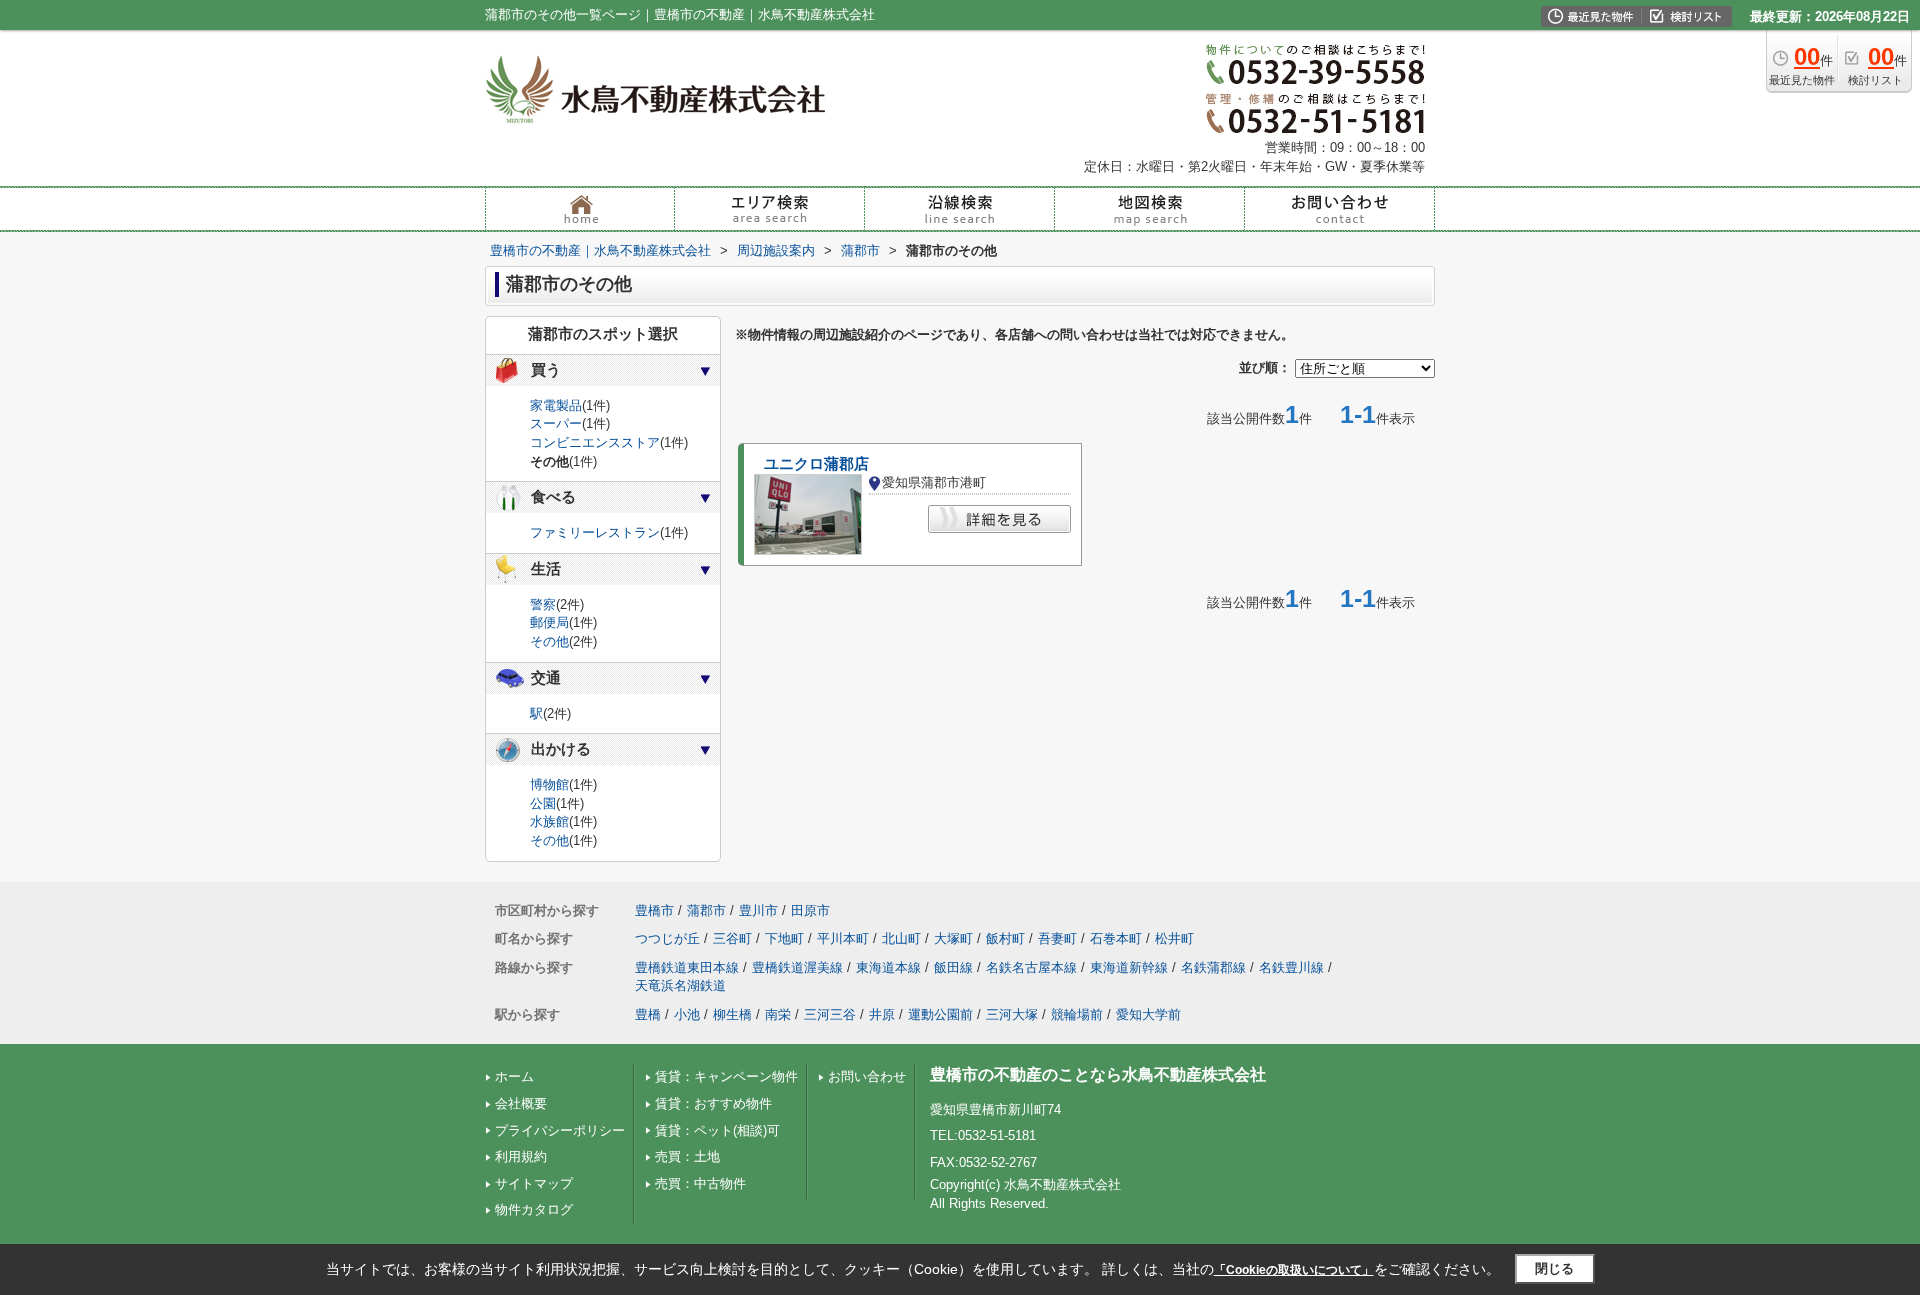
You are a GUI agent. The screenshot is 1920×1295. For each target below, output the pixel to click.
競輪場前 (1077, 1014)
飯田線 (953, 967)
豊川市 (758, 910)
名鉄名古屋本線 (1031, 967)
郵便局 (549, 622)
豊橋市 (654, 910)
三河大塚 (1012, 1014)
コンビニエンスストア (595, 442)
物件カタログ (534, 1209)
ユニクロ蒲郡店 (816, 464)
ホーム (514, 1076)
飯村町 (1005, 938)
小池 (687, 1014)
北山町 (901, 938)
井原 (882, 1014)
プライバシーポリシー (560, 1130)
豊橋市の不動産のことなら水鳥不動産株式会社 (1098, 1074)
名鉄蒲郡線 (1213, 967)
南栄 (778, 1014)
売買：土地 (687, 1156)
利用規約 (521, 1156)
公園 (543, 803)
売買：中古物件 (700, 1183)
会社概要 (521, 1103)
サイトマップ (534, 1183)
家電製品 (556, 405)
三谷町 (732, 938)
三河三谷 (830, 1014)
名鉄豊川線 (1291, 967)
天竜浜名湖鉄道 (680, 985)
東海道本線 (888, 967)
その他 (549, 641)
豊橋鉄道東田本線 (687, 967)
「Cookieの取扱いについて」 (1294, 1270)
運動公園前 (940, 1014)
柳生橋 (732, 1014)
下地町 (784, 938)
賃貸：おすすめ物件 (713, 1103)
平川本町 (843, 938)
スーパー (556, 423)
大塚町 (953, 938)
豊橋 (648, 1014)
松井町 (1174, 938)
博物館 (549, 784)
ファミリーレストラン (595, 532)
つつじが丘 (667, 938)
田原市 (810, 910)
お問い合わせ (867, 1076)
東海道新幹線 (1129, 967)
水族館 (549, 821)
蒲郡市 (706, 910)
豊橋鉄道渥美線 (797, 967)
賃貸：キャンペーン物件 (726, 1076)
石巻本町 (1116, 938)
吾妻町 (1057, 938)
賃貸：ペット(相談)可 (717, 1130)
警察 (543, 604)
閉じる (1554, 1268)
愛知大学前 (1148, 1014)
